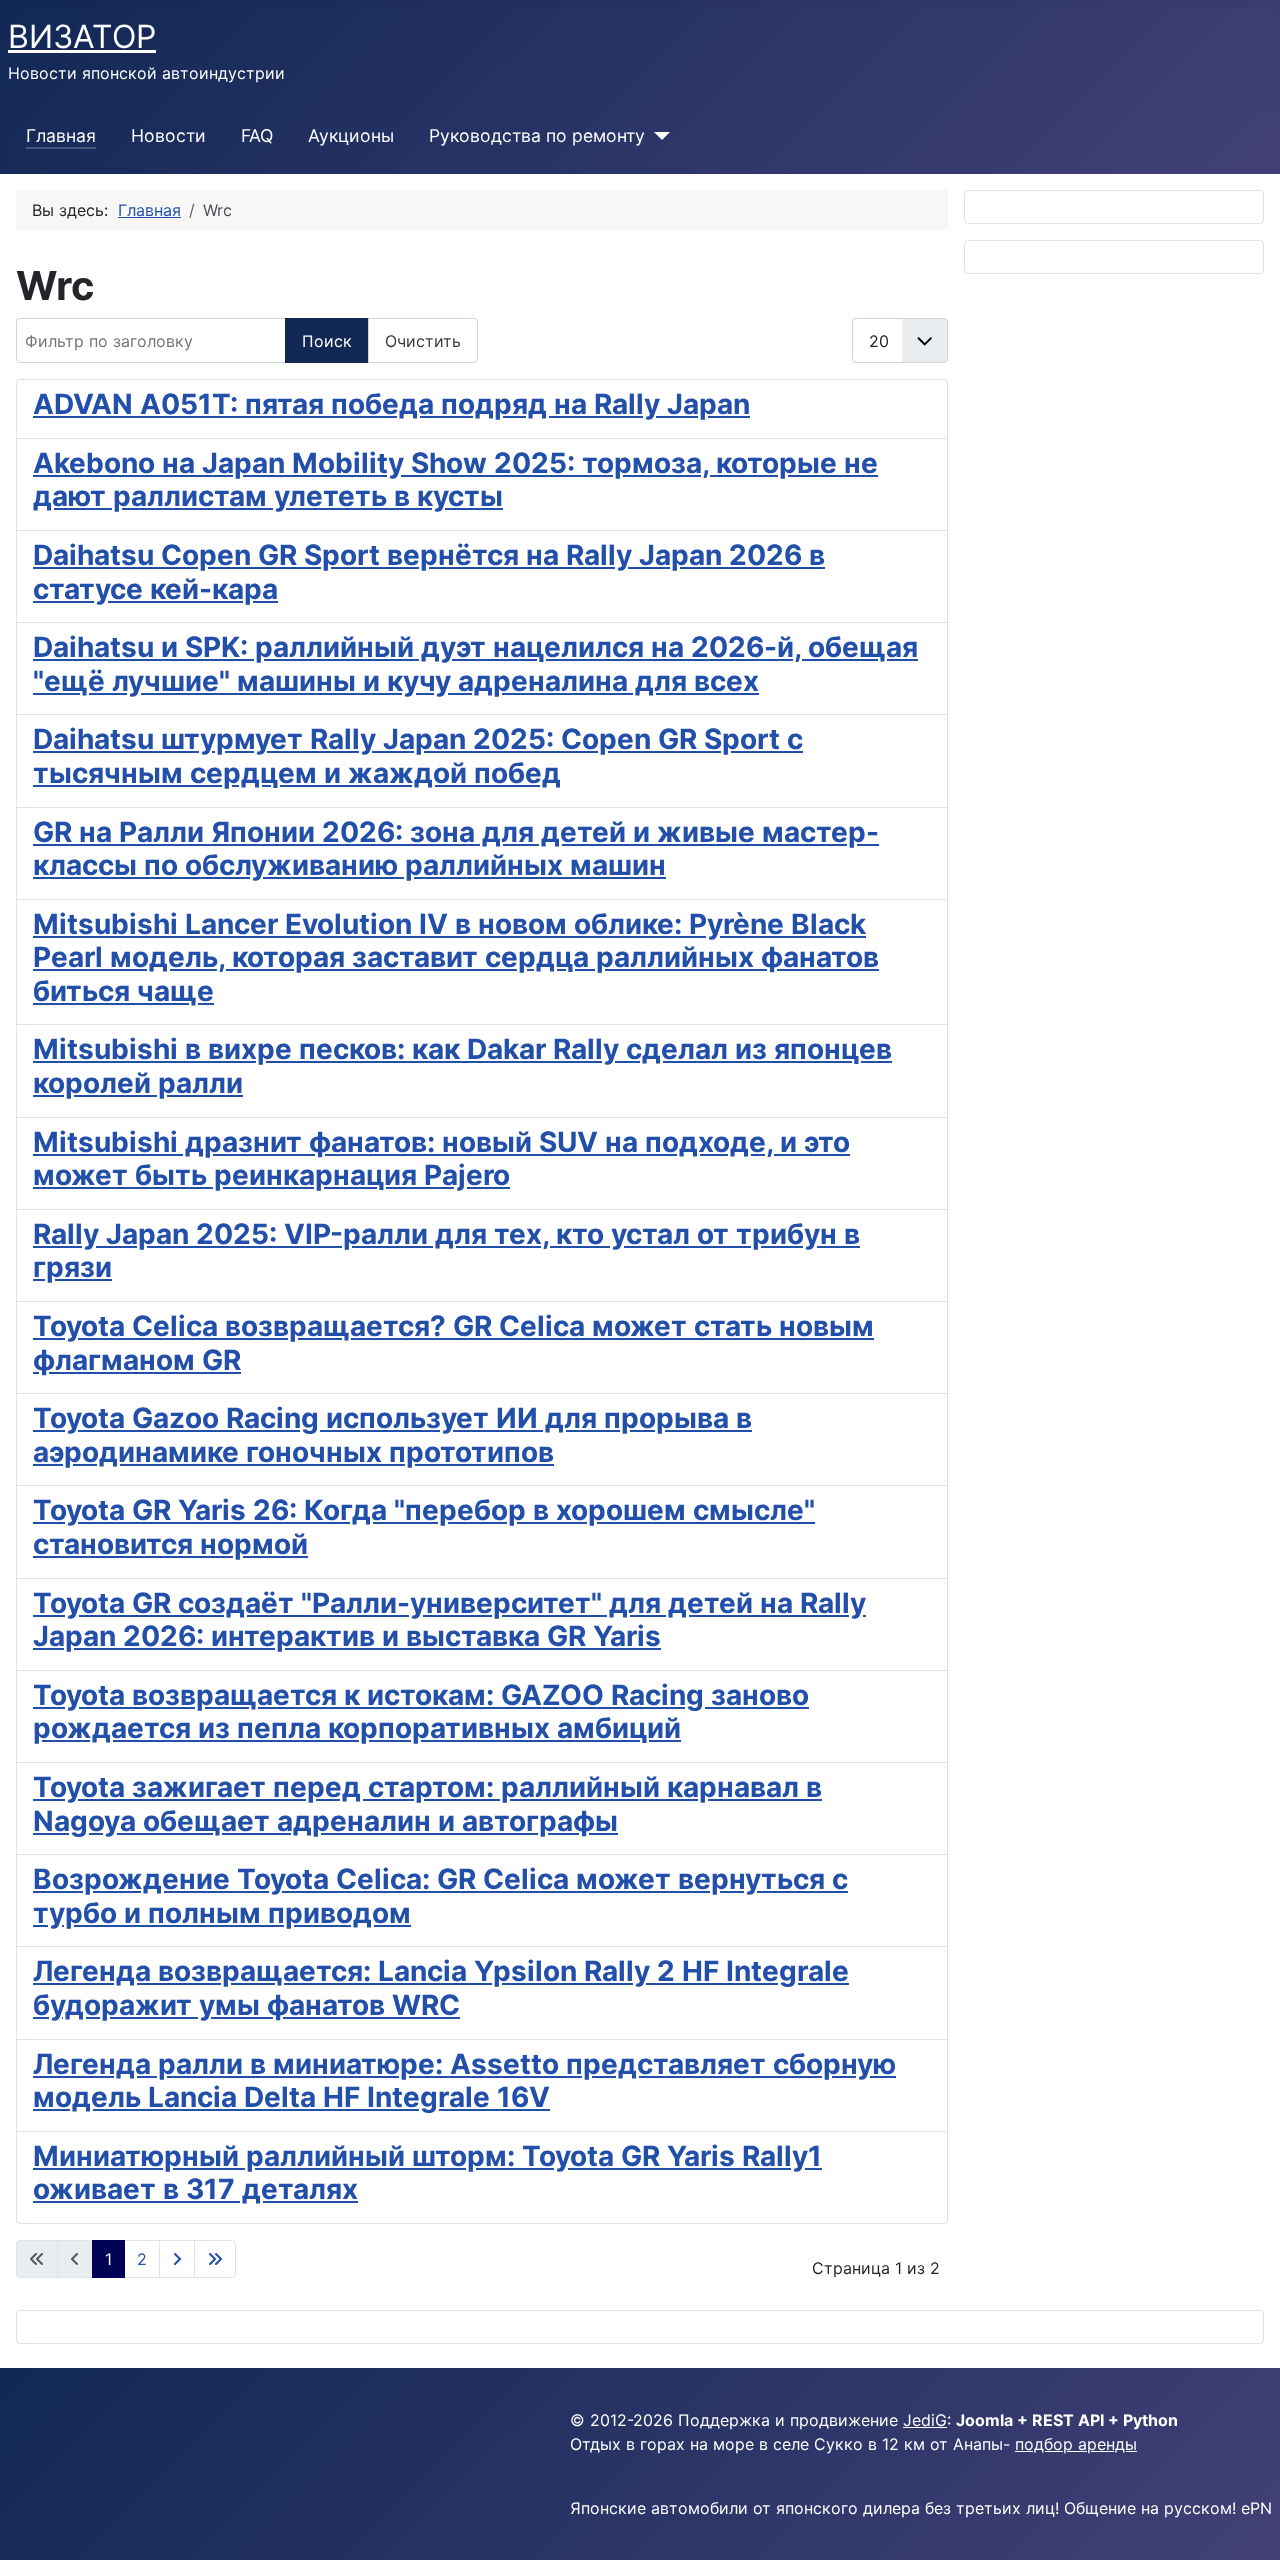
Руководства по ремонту (537, 135)
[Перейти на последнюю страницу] (215, 2259)
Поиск (327, 341)
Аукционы (351, 135)
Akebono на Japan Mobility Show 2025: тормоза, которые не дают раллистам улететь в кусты (455, 480)
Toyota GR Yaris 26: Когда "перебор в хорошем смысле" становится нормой (424, 1527)
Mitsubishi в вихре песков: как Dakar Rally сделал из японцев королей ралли (462, 1066)
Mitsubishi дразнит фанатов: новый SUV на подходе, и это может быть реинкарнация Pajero (441, 1159)
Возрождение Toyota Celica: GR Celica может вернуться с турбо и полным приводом (440, 1896)
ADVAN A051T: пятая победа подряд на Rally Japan (391, 404)
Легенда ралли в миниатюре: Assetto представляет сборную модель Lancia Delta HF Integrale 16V (464, 2081)
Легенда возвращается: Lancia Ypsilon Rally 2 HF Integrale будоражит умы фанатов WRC (441, 1988)
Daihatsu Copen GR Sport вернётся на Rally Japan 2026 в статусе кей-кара (429, 572)
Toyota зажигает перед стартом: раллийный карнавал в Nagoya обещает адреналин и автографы (427, 1804)
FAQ (257, 135)
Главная (61, 135)
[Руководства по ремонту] (657, 136)
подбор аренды (1076, 2444)
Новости (168, 135)
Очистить (423, 341)
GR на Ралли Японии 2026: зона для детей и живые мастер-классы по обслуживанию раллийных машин (456, 849)
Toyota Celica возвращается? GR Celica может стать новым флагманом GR (453, 1343)
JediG (925, 2420)
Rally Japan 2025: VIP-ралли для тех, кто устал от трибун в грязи (446, 1251)
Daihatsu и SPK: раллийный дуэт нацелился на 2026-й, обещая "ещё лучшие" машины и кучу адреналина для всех (475, 664)
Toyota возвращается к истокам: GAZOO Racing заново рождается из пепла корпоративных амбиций (421, 1712)
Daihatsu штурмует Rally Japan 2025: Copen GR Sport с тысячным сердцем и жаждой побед (418, 756)
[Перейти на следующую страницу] (177, 2259)
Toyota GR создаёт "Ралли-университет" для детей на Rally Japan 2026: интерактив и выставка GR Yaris (449, 1620)
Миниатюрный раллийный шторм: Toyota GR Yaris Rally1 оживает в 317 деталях (427, 2173)
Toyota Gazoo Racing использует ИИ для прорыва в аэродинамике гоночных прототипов (392, 1435)
